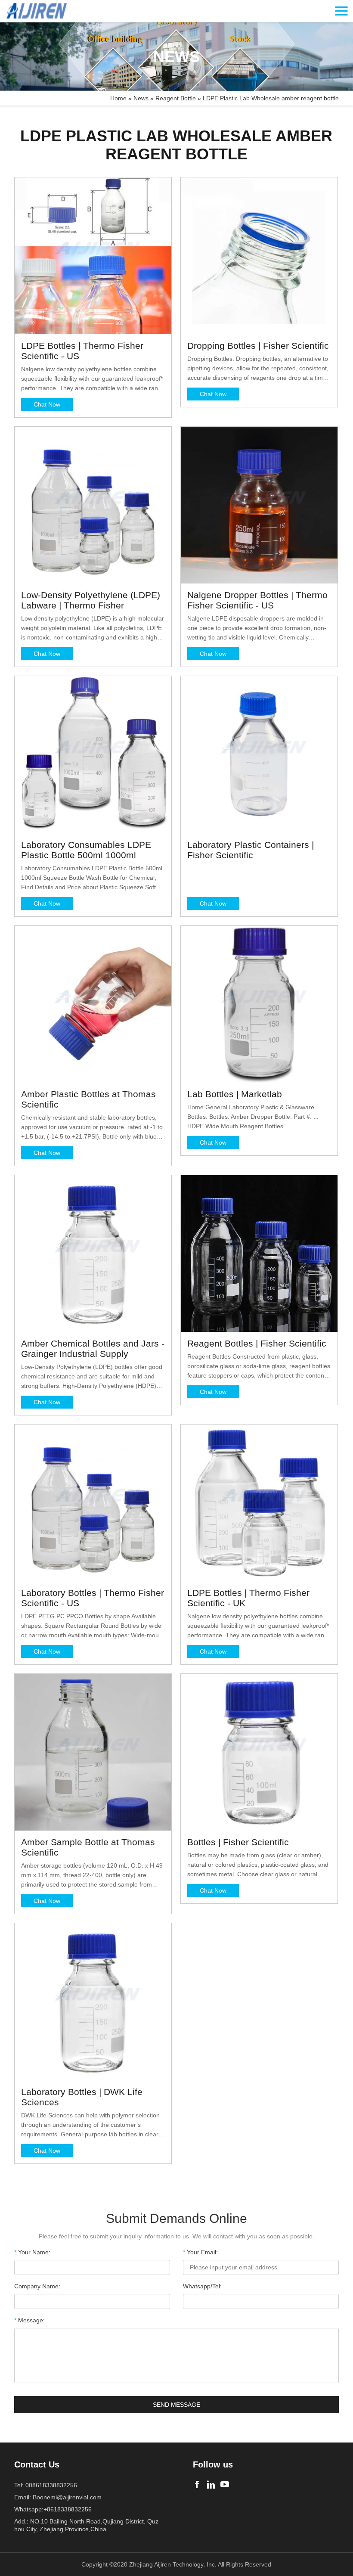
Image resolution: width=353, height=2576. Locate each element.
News (141, 98)
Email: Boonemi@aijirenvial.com (58, 2497)
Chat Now (47, 404)
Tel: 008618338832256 (46, 2485)
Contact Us (37, 2464)
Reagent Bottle (176, 98)
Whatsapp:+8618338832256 (53, 2509)
